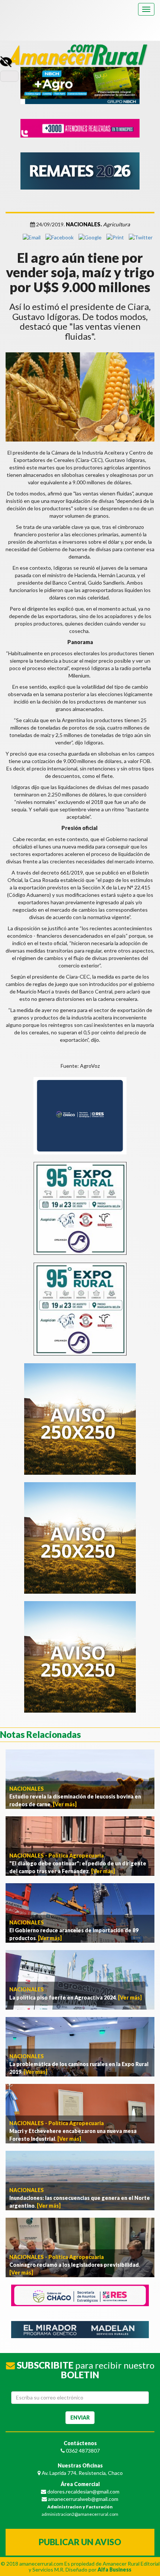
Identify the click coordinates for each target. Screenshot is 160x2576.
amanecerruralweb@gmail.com (83, 2499)
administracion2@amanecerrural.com (80, 2514)
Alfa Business (114, 2569)
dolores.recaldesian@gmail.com (83, 2491)
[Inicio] (80, 50)
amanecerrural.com (41, 2564)
